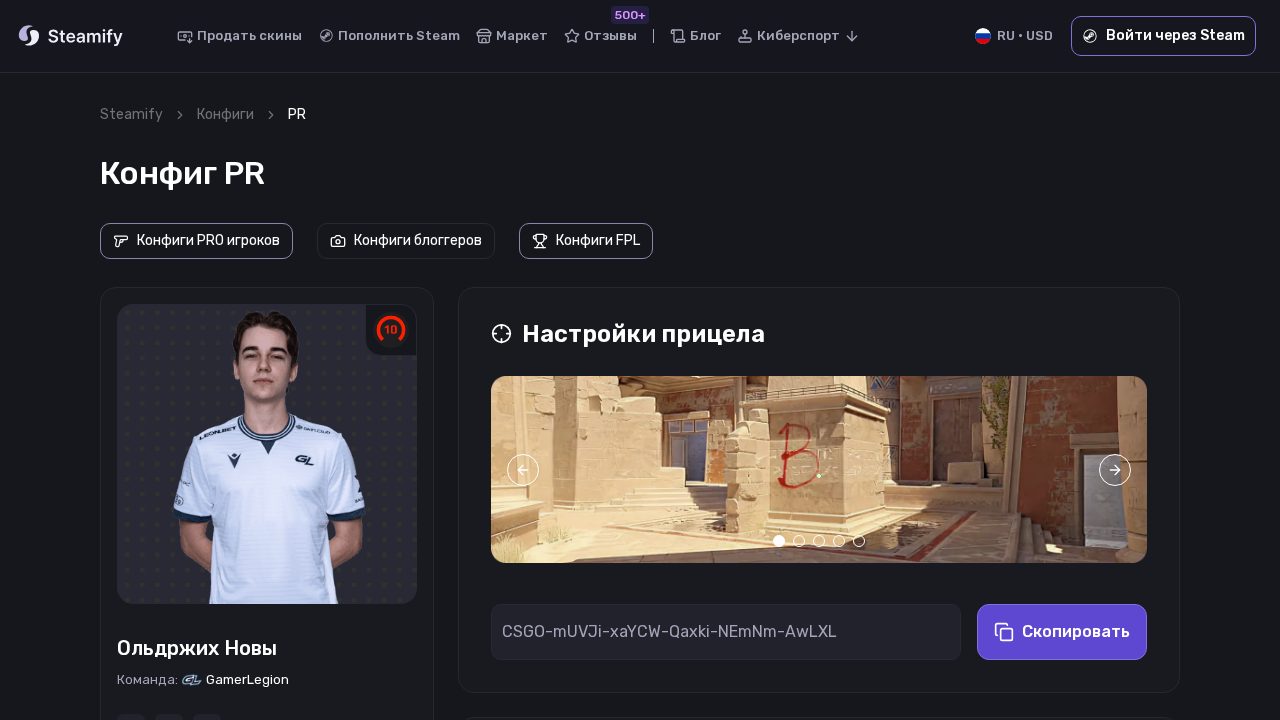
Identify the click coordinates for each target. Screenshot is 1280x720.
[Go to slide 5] (859, 541)
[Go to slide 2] (799, 541)
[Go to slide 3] (819, 541)
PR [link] (297, 114)
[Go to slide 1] (779, 541)
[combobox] (799, 36)
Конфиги (225, 114)
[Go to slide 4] (839, 541)
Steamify (131, 114)
